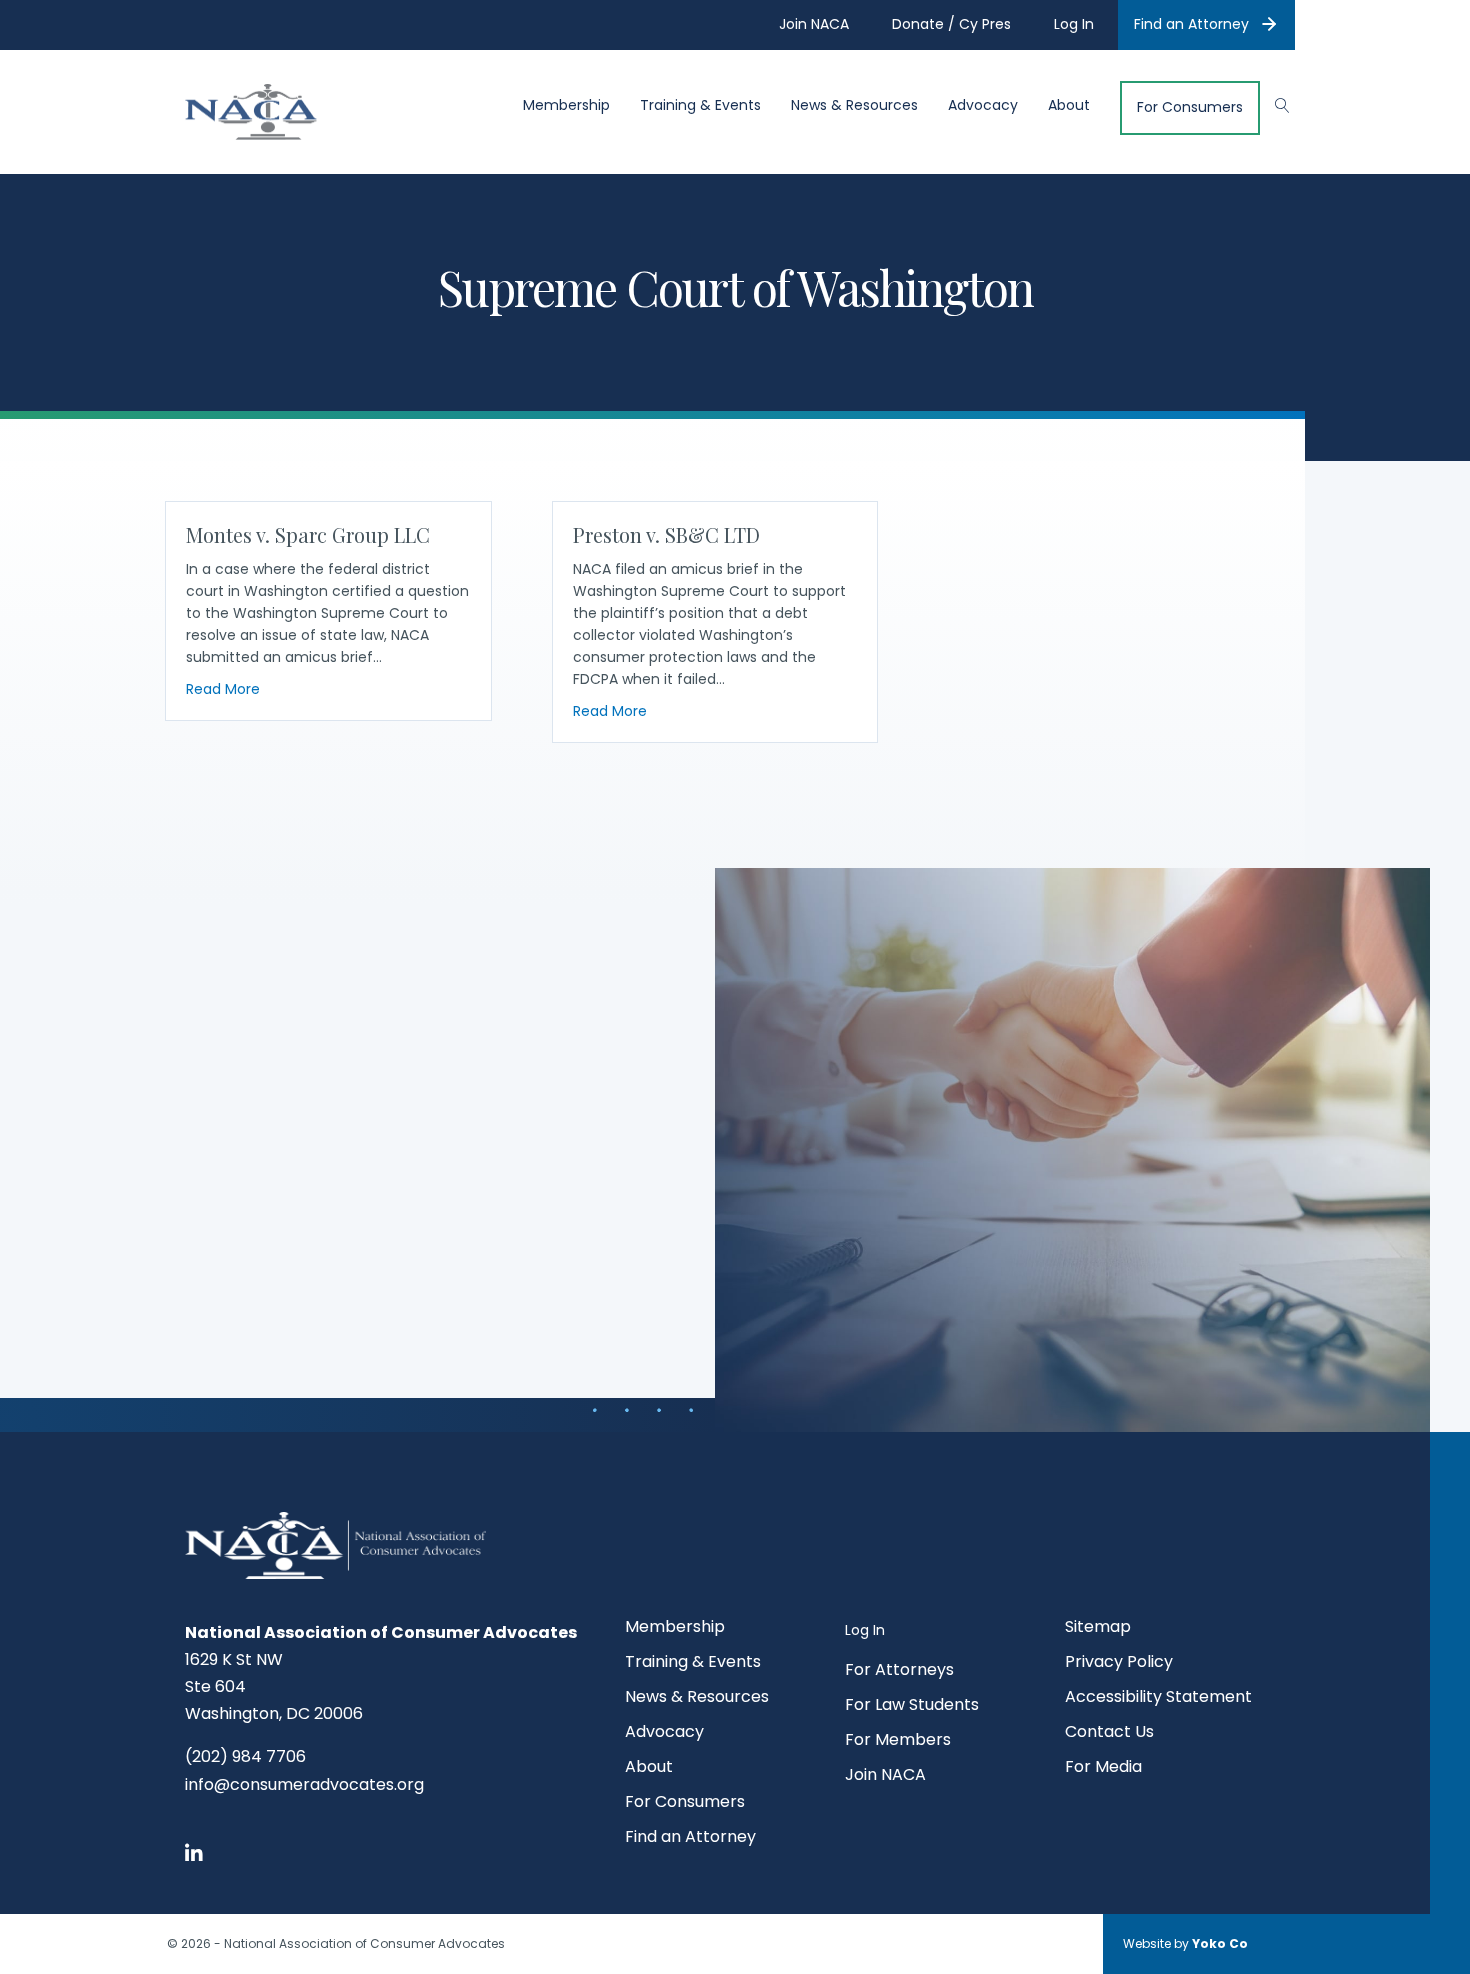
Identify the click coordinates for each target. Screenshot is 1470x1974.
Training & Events (700, 105)
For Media (1103, 1768)
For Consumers (1190, 107)
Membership (566, 105)
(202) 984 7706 (245, 1756)
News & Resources (854, 105)
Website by (1185, 1943)
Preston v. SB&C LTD (666, 534)
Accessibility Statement (1158, 1698)
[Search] (1272, 103)
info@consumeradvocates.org (304, 1784)
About (1069, 105)
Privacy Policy (1119, 1663)
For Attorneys (899, 1671)
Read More (223, 688)
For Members (898, 1741)
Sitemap (1098, 1628)
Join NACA (885, 1776)
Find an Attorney (1191, 24)
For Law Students (912, 1706)
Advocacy (983, 105)
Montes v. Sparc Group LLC (308, 534)
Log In (865, 1630)
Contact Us (1109, 1733)
